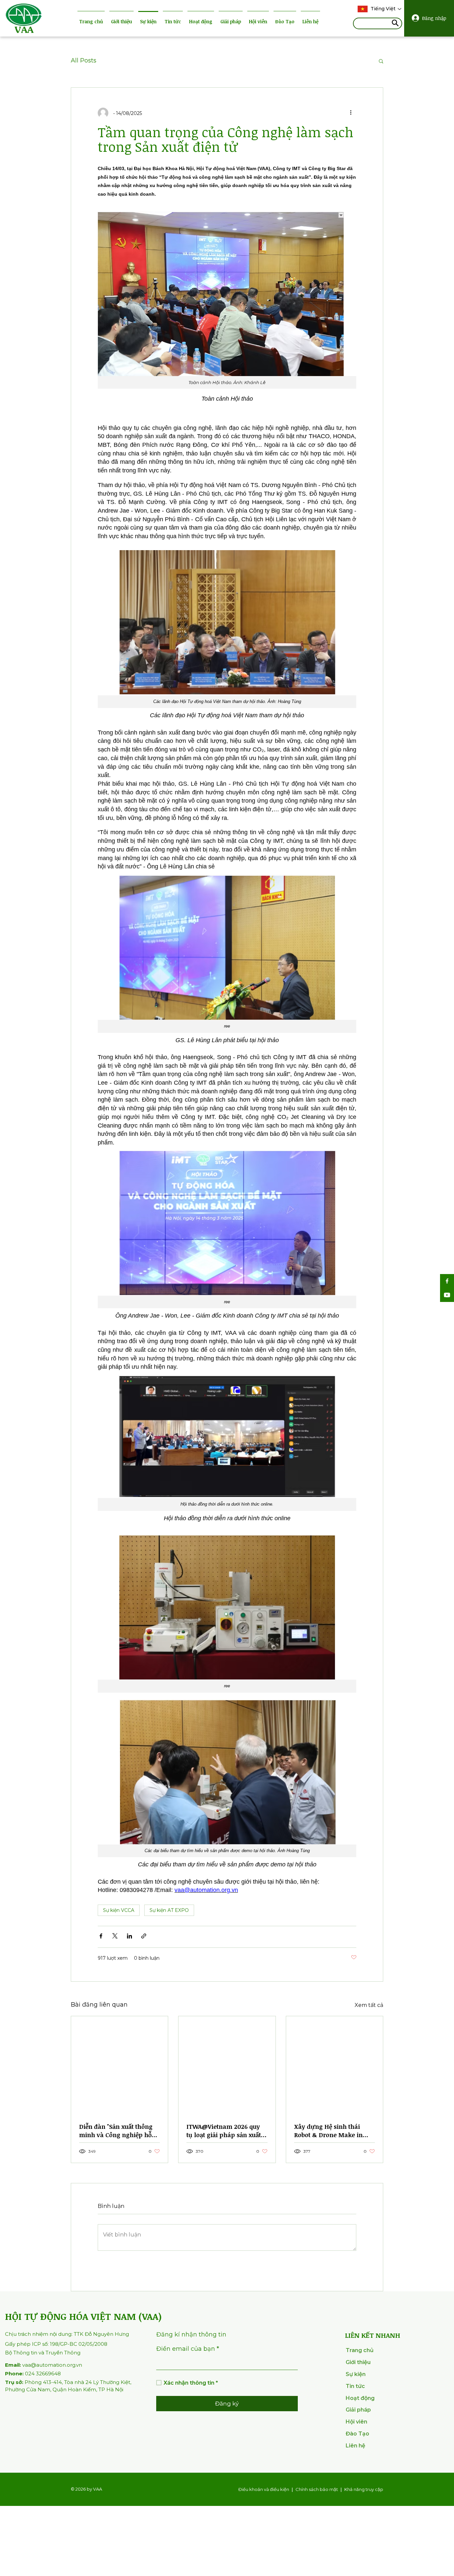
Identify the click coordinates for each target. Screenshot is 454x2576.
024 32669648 (33, 2374)
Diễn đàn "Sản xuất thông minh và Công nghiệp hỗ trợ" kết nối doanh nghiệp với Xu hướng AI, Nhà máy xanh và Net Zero (118, 2131)
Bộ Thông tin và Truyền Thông (43, 2353)
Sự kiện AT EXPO (169, 1910)
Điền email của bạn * (188, 2349)
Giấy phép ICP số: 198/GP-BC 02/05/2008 (56, 2344)
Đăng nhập (434, 18)
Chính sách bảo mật (317, 2489)
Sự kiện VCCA (119, 1910)
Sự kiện (148, 21)
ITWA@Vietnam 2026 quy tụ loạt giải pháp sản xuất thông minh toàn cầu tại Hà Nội (227, 2131)
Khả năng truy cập (364, 2489)
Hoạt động (201, 21)
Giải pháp (231, 21)
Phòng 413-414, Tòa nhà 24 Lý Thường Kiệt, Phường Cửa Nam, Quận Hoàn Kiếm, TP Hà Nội (68, 2386)
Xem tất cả (369, 2005)
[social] (447, 1281)
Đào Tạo (285, 21)
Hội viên (258, 21)
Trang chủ (91, 21)
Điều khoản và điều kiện (264, 2489)
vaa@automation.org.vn (44, 2365)
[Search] (395, 24)
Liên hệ (310, 21)
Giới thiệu (121, 21)
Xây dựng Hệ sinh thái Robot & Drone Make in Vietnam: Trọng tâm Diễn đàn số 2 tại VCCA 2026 (331, 2131)
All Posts (84, 60)
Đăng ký (227, 2404)
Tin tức (173, 21)
